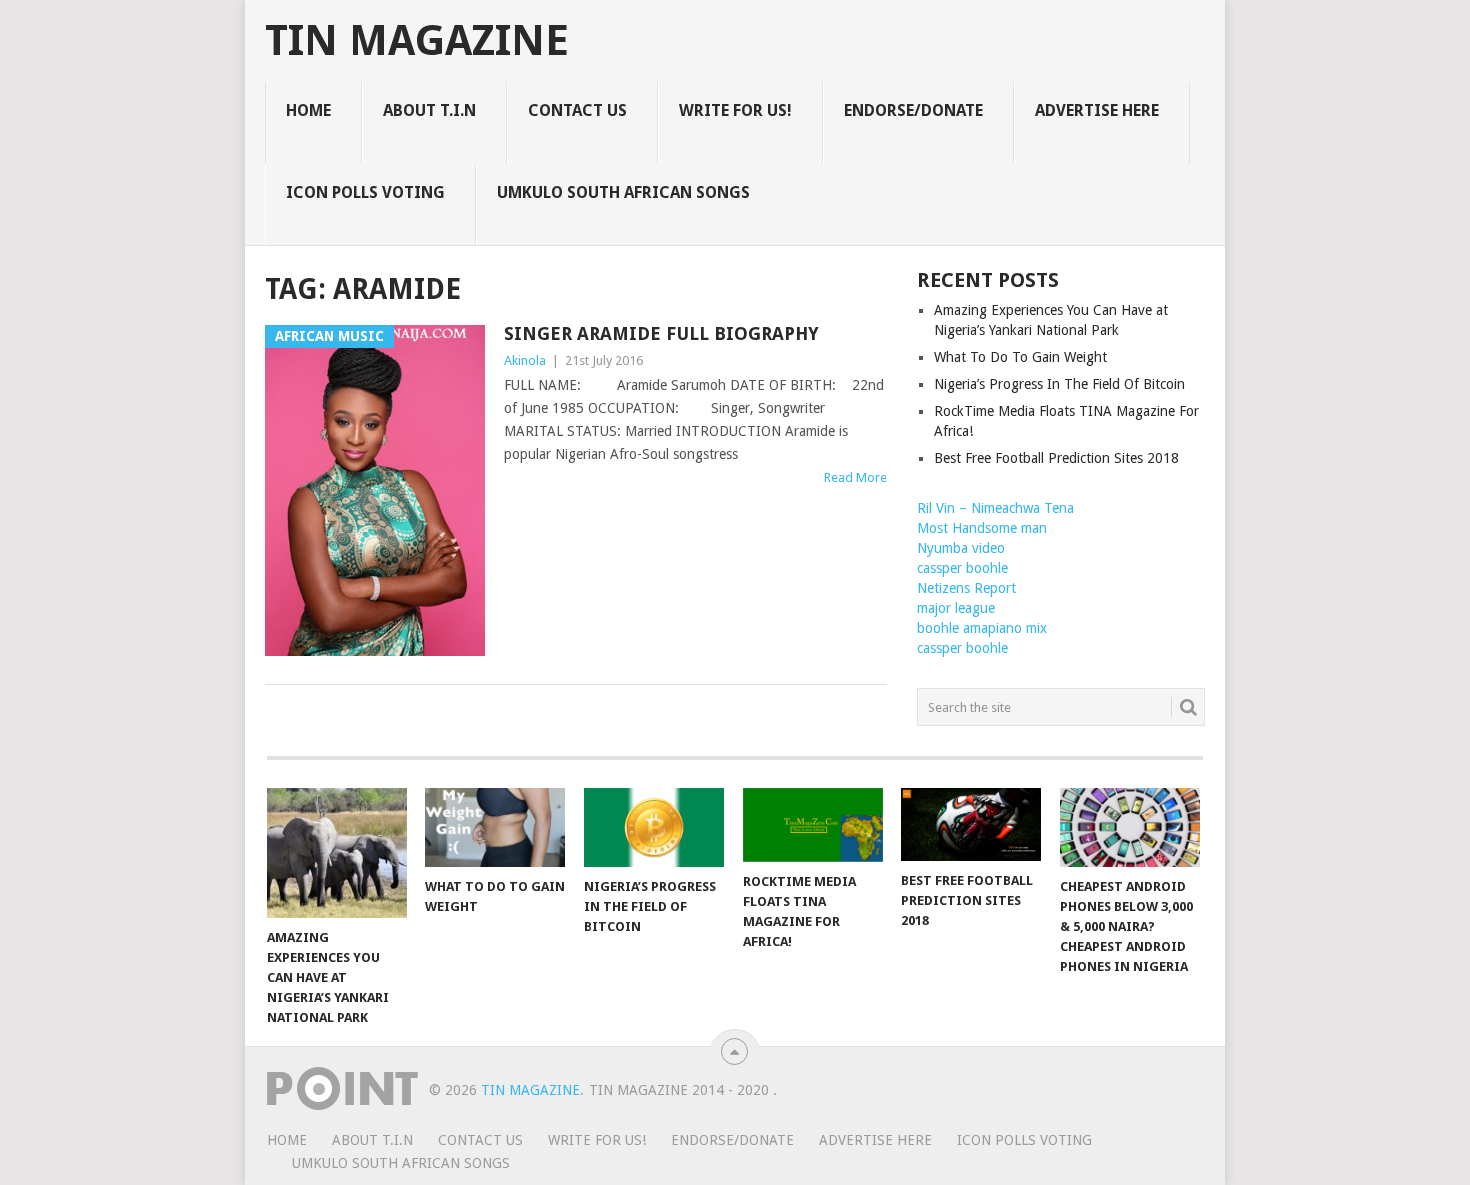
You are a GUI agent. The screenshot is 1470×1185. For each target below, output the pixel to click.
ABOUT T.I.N (429, 110)
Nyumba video (961, 548)
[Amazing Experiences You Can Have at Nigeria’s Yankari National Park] (337, 853)
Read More (855, 477)
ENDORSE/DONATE (913, 110)
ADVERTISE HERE (1097, 110)
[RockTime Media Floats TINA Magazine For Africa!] (813, 825)
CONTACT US (577, 110)
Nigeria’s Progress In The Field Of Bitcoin (1059, 384)
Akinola (525, 360)
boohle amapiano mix (982, 628)
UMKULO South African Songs (623, 192)
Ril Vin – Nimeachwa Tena (995, 508)
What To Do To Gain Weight (1020, 357)
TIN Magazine (417, 41)
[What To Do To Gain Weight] (495, 827)
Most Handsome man (982, 528)
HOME (308, 110)
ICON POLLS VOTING (365, 192)
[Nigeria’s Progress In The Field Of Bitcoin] (654, 827)
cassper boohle (962, 568)
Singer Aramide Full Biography (661, 333)
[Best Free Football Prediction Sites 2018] (971, 824)
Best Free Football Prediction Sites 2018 (1056, 458)
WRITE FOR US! (735, 110)
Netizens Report (966, 588)
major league (956, 608)
